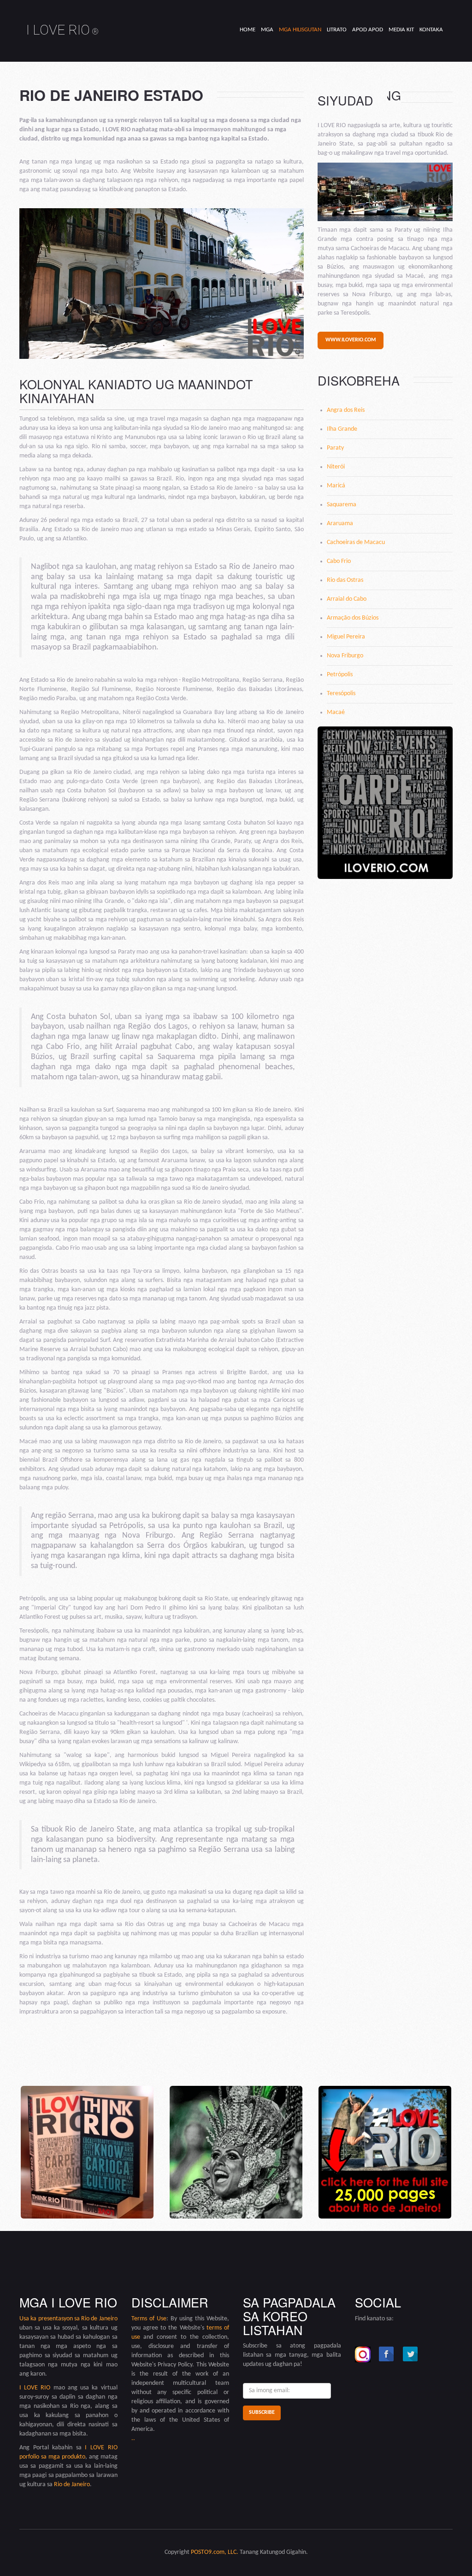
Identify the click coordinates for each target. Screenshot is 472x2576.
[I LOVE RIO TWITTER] (411, 2354)
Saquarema (342, 505)
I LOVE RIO (62, 30)
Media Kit (401, 30)
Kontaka (431, 30)
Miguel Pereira (346, 637)
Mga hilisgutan (300, 30)
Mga (267, 30)
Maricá (336, 486)
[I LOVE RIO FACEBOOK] (387, 2354)
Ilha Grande (342, 429)
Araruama (340, 524)
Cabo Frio (339, 561)
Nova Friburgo (345, 656)
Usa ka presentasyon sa (50, 2319)
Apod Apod (368, 30)
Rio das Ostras (345, 580)
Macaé (336, 712)
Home (248, 30)
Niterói (336, 467)
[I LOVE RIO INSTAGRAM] (363, 2354)
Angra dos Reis (346, 410)
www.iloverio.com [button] (351, 340)
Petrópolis (340, 675)
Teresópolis (341, 694)
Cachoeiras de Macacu (356, 542)
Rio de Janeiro (99, 2319)
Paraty (335, 448)
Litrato (337, 30)
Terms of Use (149, 2319)
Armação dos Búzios (353, 618)
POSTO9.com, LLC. (215, 2552)
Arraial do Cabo (347, 599)
